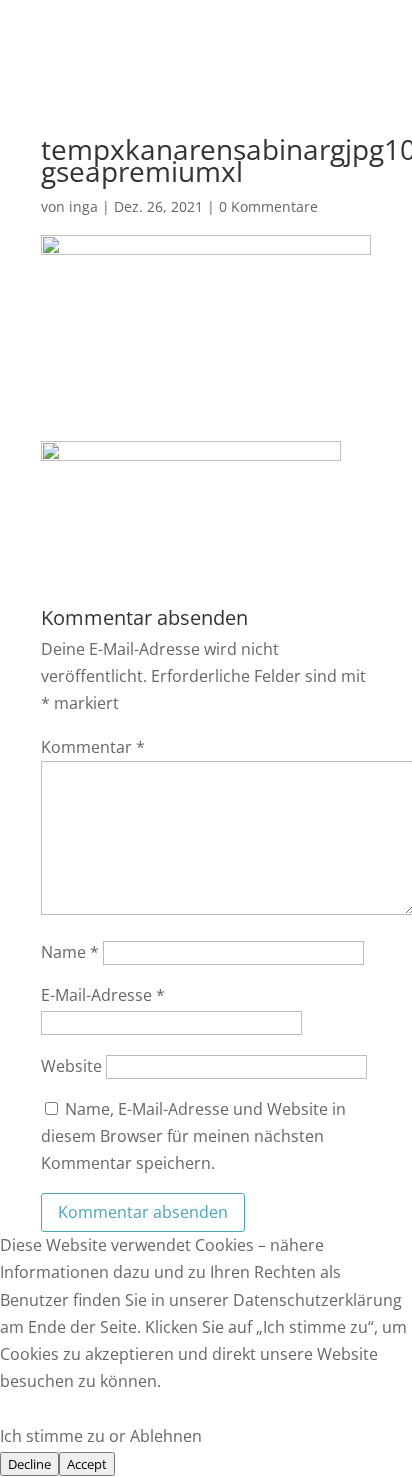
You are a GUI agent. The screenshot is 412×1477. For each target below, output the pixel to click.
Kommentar (93, 747)
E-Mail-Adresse (103, 995)
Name (70, 952)
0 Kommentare (268, 206)
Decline (29, 1464)
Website (71, 1066)
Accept (87, 1464)
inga (83, 206)
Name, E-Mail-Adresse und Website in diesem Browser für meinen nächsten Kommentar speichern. (193, 1136)
